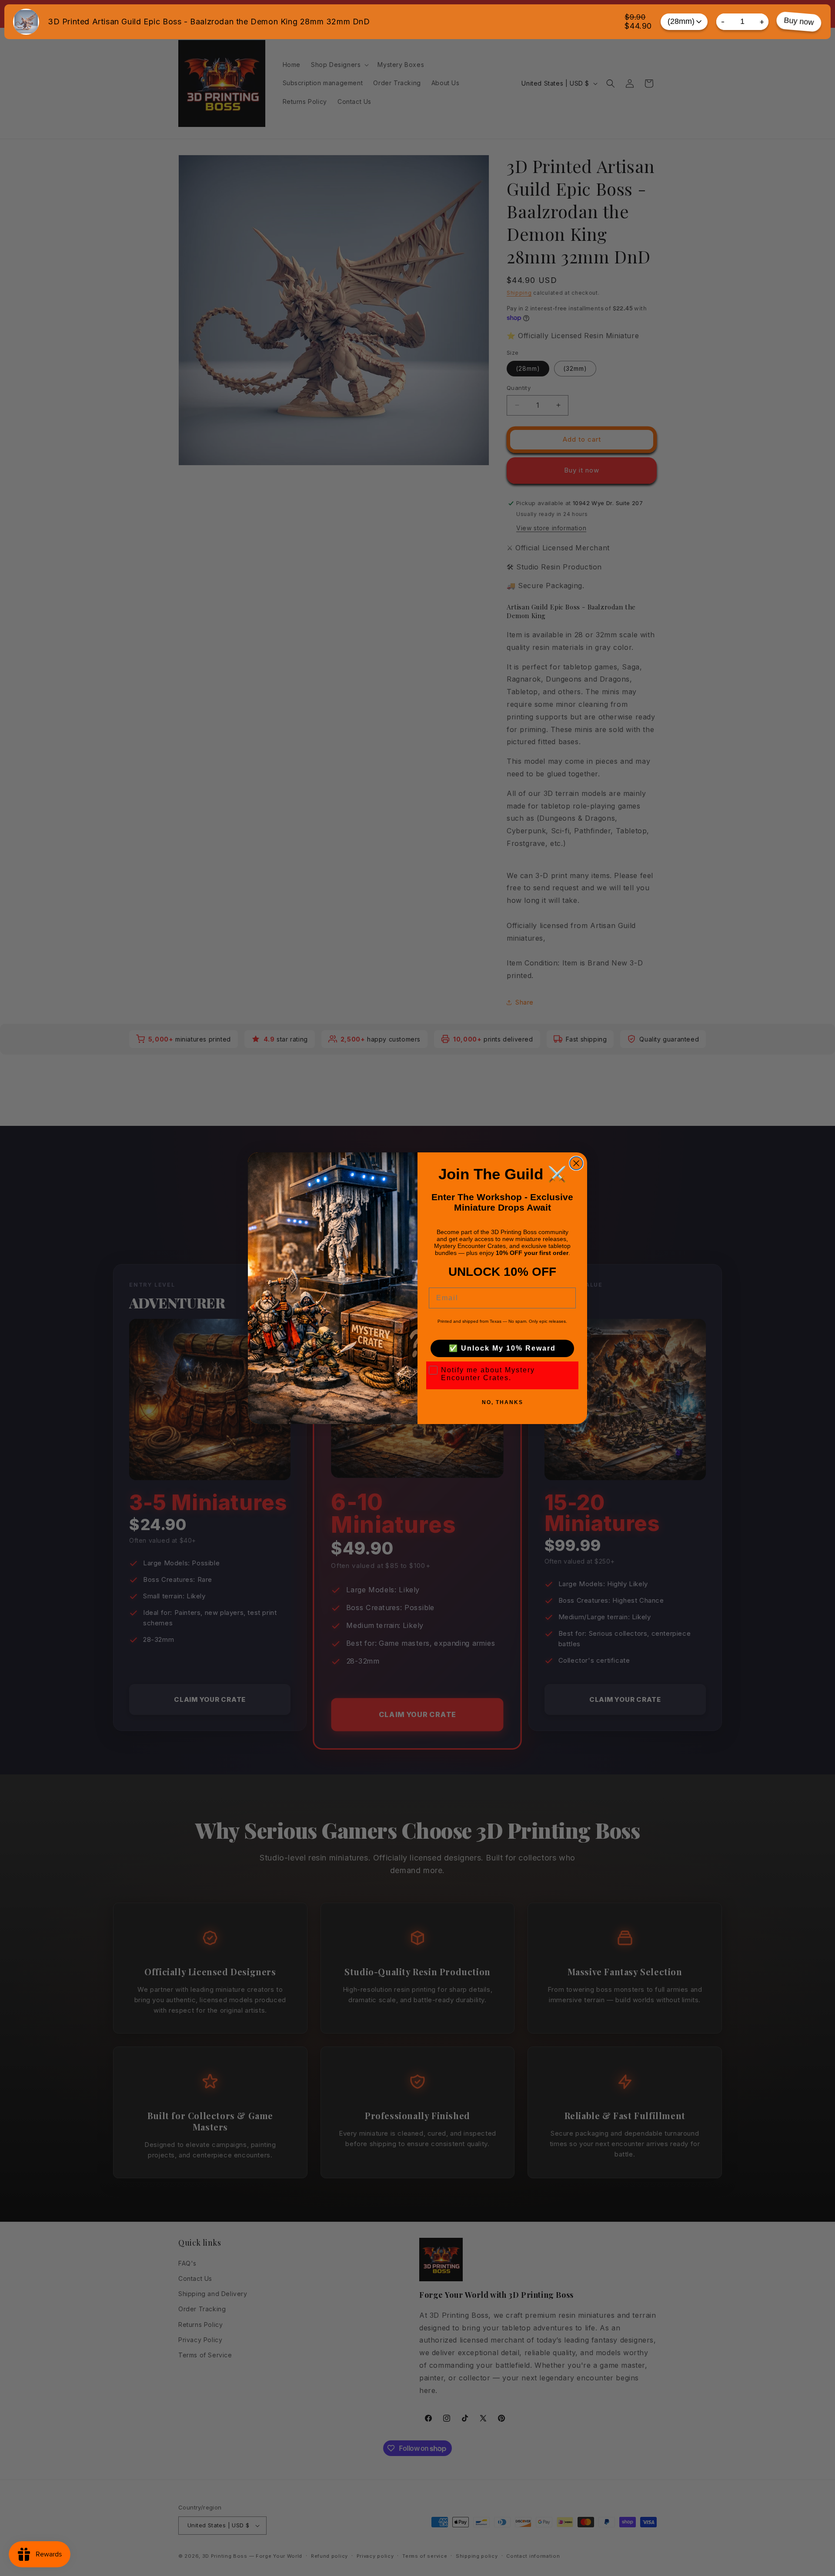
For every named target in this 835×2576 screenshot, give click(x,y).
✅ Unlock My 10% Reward (502, 1348)
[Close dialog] (576, 1163)
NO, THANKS (503, 1402)
